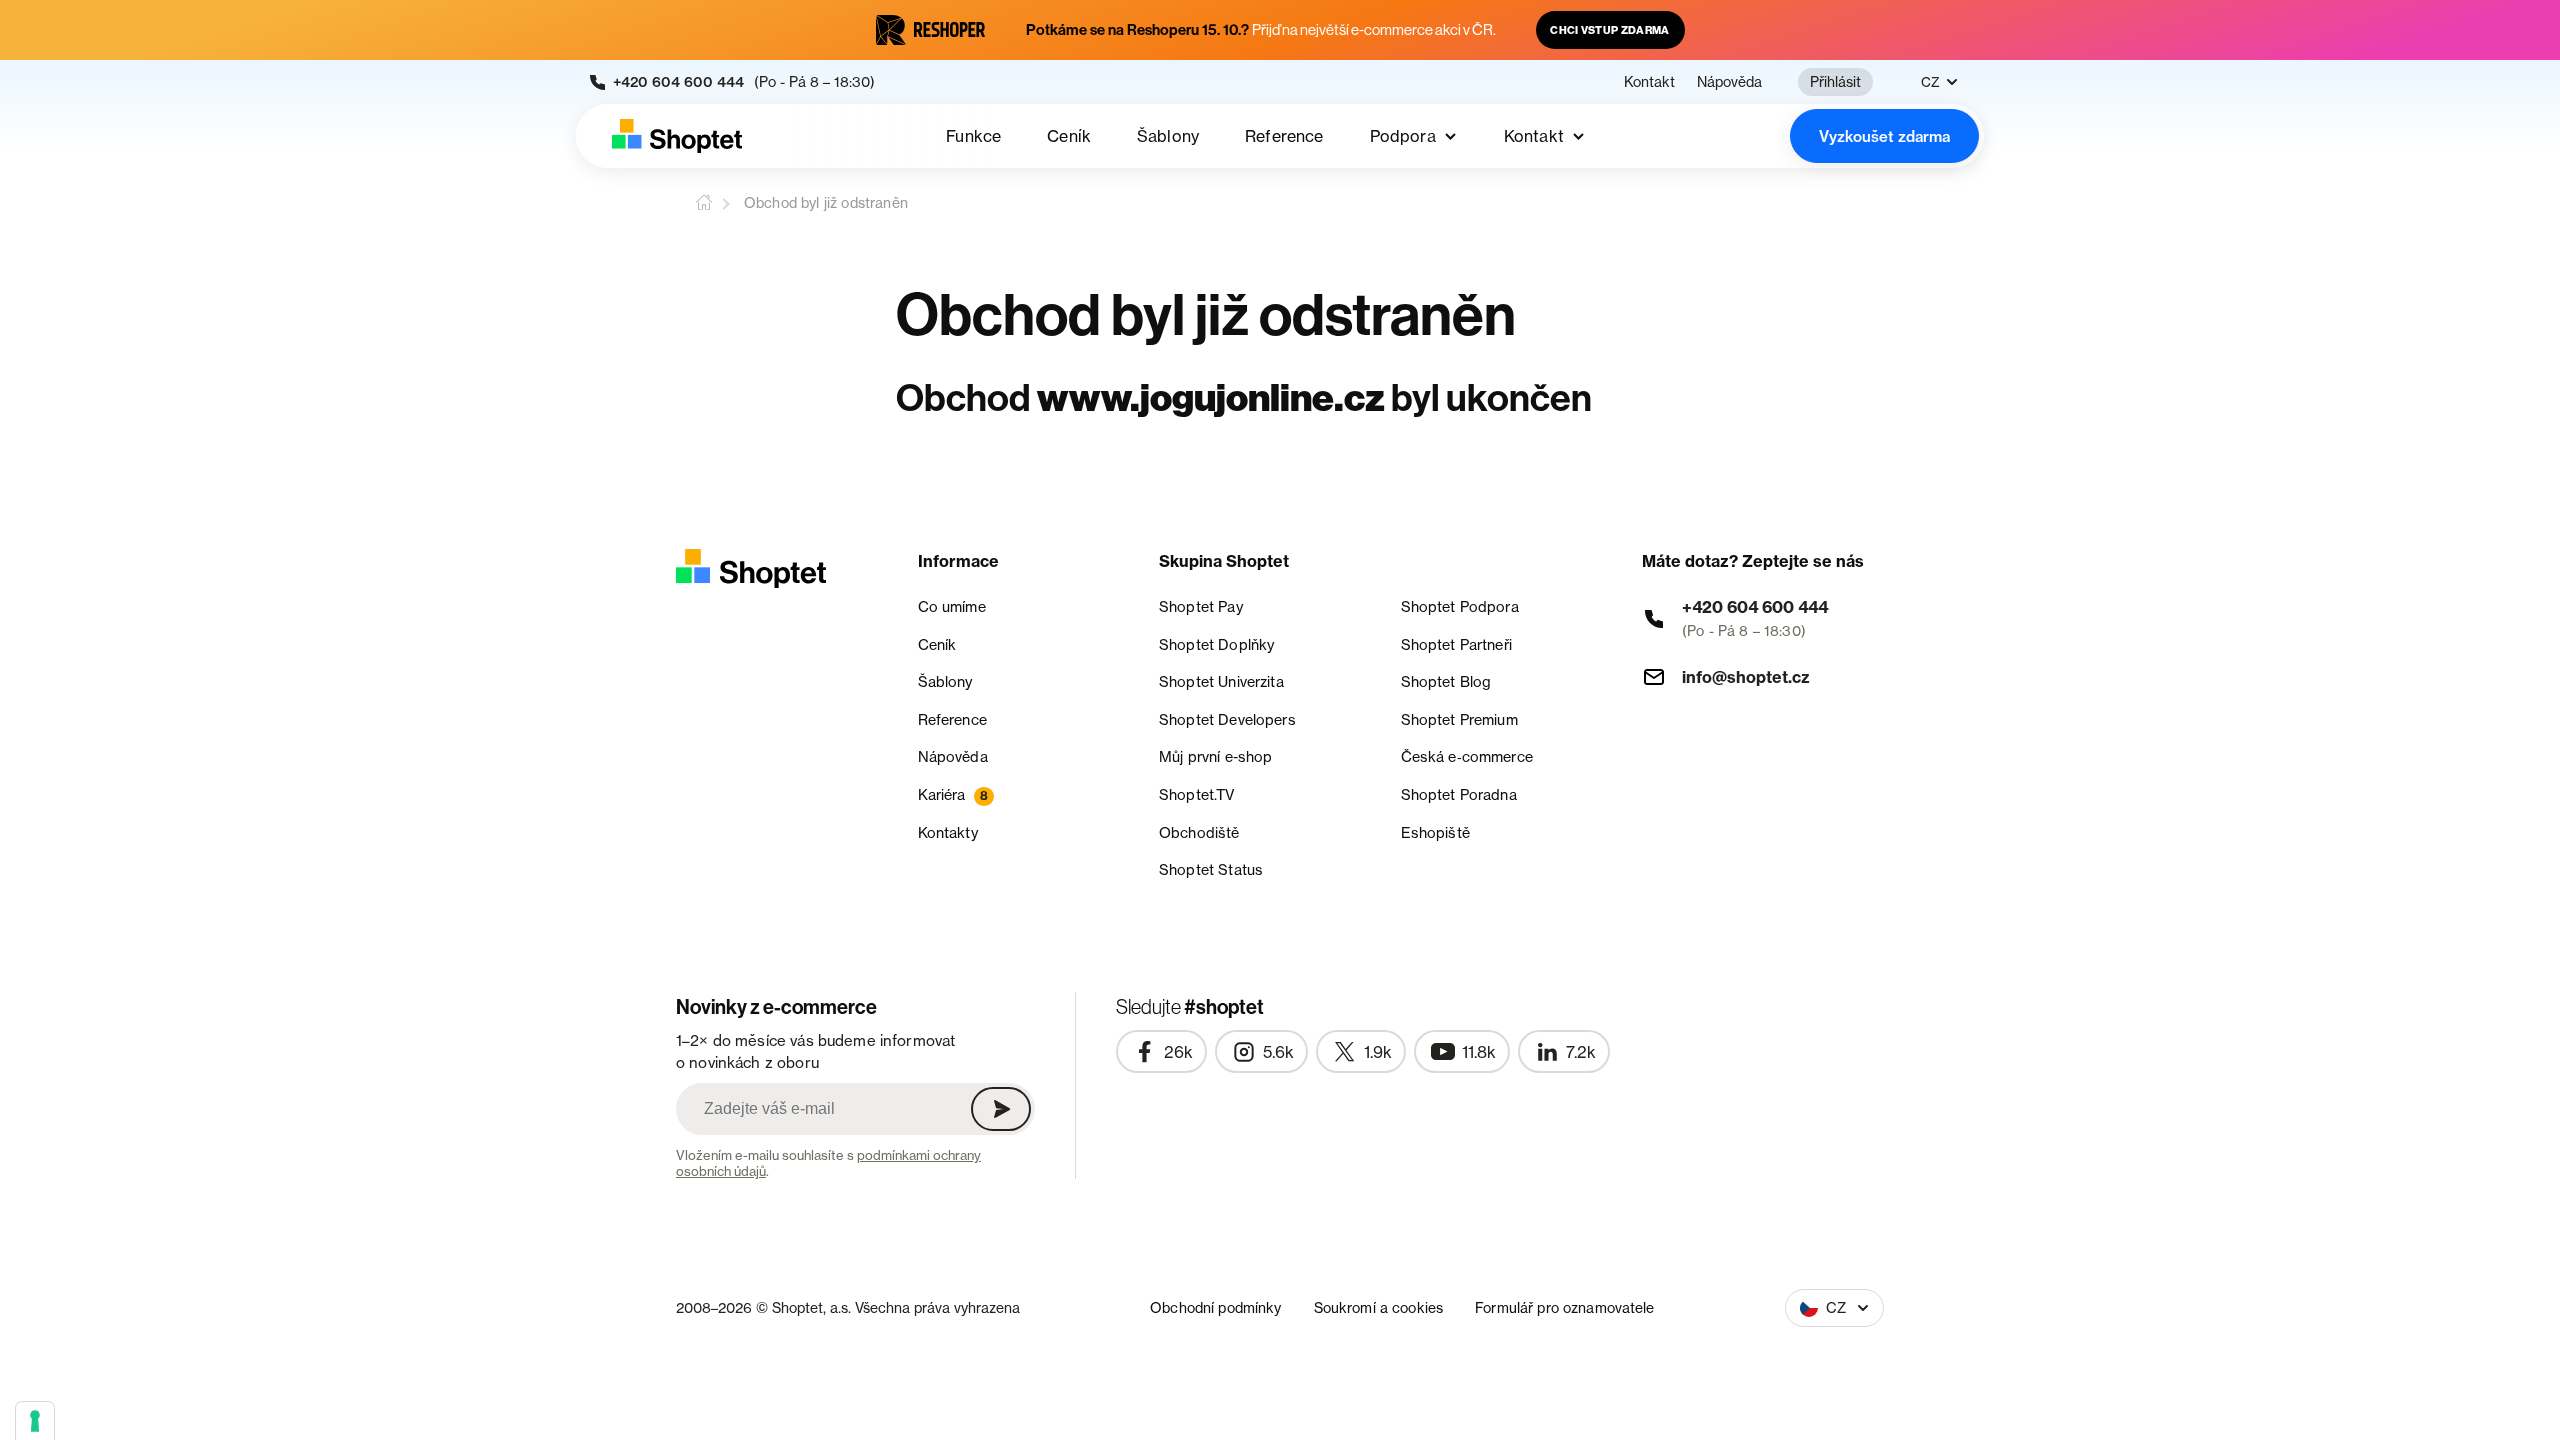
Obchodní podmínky (1215, 1307)
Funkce (973, 136)
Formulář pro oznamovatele (1565, 1307)
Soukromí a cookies (1379, 1307)
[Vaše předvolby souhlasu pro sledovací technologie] (35, 1421)
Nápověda (1729, 82)
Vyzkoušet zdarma (1884, 136)
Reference (1284, 136)
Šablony (1168, 136)
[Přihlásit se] (1001, 1109)
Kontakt (1649, 82)
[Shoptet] (677, 136)
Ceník (1069, 136)
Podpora (1403, 136)
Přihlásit (1835, 81)
